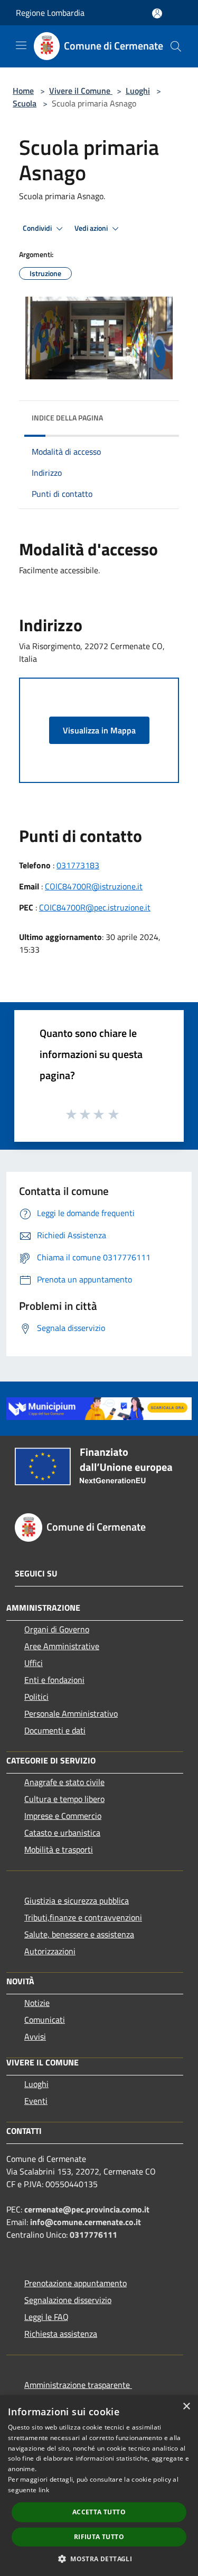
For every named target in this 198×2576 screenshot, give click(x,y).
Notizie (37, 2003)
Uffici (34, 1663)
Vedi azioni (92, 228)
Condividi (38, 228)
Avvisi (35, 2036)
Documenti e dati (55, 1730)
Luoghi (138, 91)
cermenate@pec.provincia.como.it (87, 2209)
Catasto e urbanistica (62, 1833)
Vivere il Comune (81, 91)
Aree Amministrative (62, 1646)
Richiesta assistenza (61, 2334)
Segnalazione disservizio (68, 2300)
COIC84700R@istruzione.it (94, 886)
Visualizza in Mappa (99, 730)
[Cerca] (176, 46)
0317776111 (93, 2235)
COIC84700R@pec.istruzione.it (95, 907)
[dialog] (99, 2486)
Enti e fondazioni (54, 1680)
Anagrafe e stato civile (64, 1782)
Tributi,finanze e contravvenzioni (83, 1917)
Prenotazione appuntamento (76, 2283)
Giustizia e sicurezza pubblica (77, 1901)
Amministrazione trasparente (78, 2385)
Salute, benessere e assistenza (79, 1934)
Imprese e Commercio (63, 1816)
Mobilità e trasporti (59, 1849)
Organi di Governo (57, 1629)
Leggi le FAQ (46, 2317)
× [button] (186, 2407)
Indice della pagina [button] (67, 418)
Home (23, 91)
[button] (99, 2559)
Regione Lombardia (50, 13)
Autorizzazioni (50, 1951)
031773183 (78, 865)
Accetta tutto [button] (99, 2512)
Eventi (36, 2101)
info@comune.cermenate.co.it (86, 2222)
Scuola (25, 103)
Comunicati (45, 2020)
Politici (36, 1697)
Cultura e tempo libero (64, 1799)
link (44, 2490)
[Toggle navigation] (21, 45)
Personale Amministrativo (71, 1713)
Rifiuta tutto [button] (99, 2537)
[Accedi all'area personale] (157, 13)
